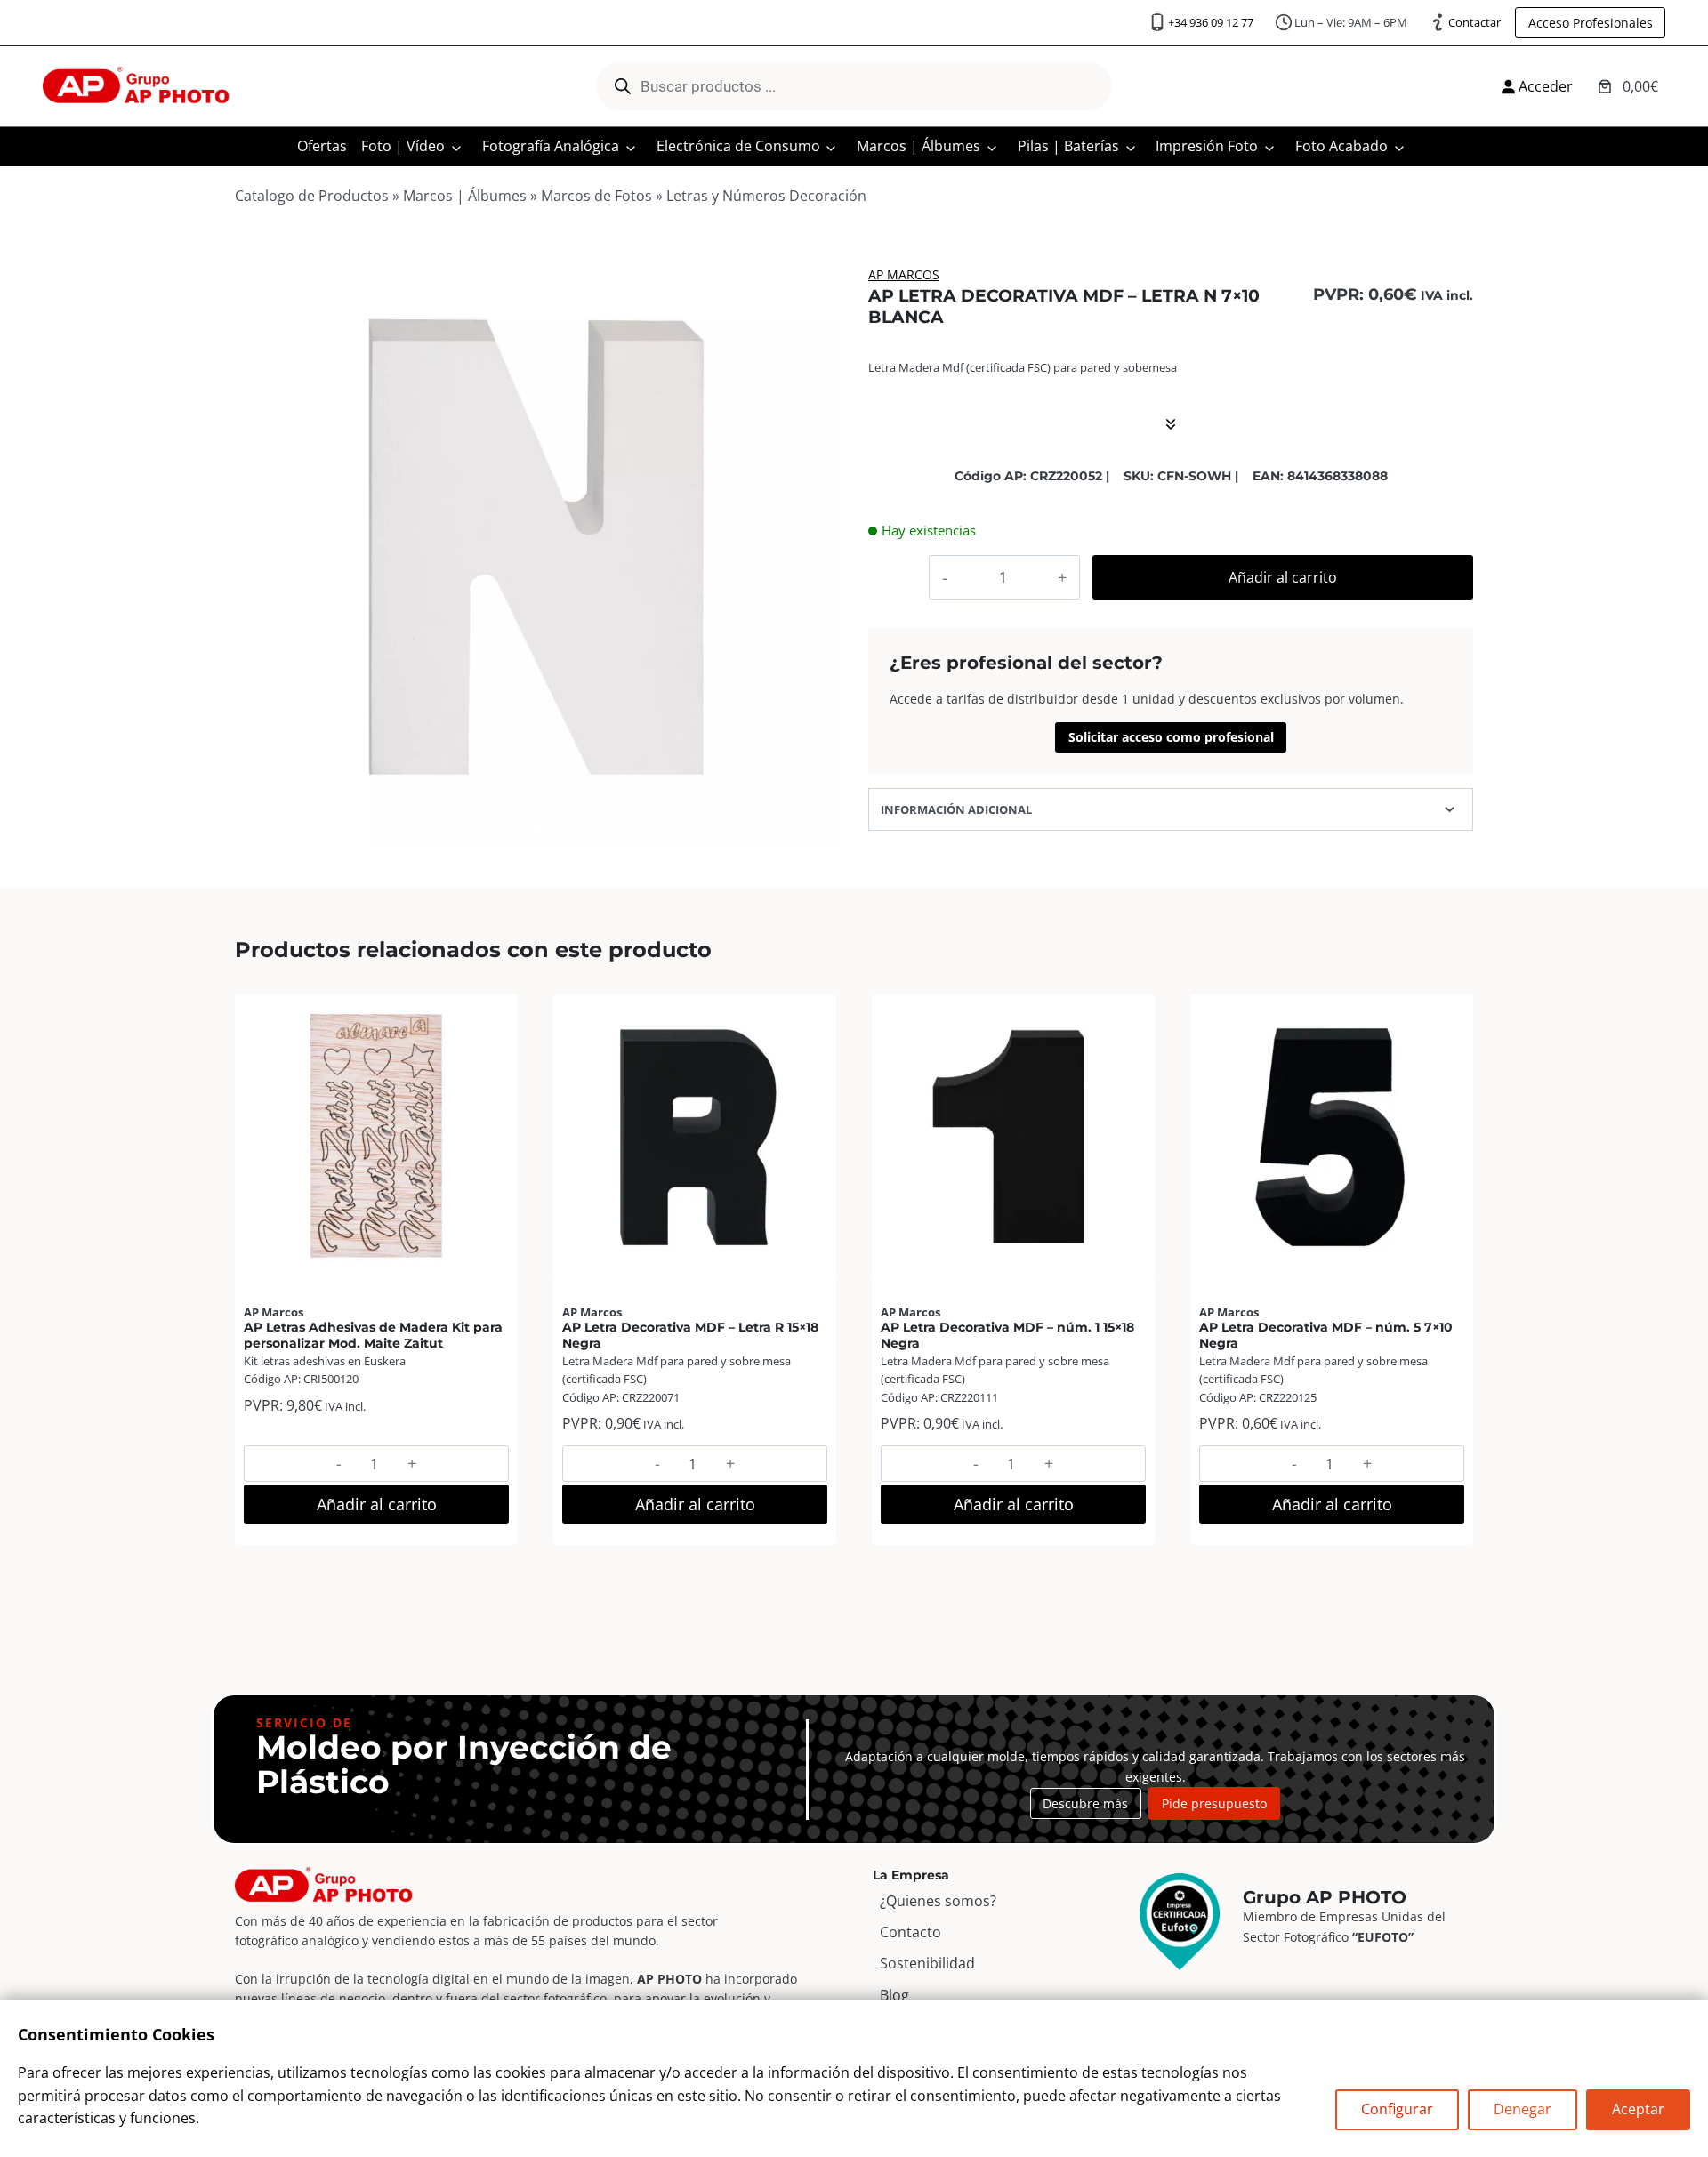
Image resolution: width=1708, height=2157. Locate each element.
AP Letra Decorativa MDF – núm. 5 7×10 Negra (1326, 1335)
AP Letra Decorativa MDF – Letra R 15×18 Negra (690, 1335)
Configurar (1397, 2109)
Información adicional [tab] (956, 809)
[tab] (537, 829)
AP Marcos (904, 274)
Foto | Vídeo (403, 146)
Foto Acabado (1341, 146)
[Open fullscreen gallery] (822, 830)
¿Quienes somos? (938, 1901)
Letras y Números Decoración (766, 196)
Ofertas (322, 146)
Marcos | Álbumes (918, 146)
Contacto (910, 1932)
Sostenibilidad (927, 1963)
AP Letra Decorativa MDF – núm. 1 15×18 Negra (1007, 1335)
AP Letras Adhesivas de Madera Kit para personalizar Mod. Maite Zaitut (373, 1335)
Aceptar (1638, 2109)
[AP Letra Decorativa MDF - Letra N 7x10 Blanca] (537, 545)
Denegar (1523, 2109)
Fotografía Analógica (551, 146)
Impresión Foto (1207, 146)
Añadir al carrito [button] (377, 1504)
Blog (894, 1995)
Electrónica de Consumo (738, 146)
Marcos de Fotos (596, 196)
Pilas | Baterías (1068, 146)
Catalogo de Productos (312, 196)
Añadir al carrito (1283, 577)
